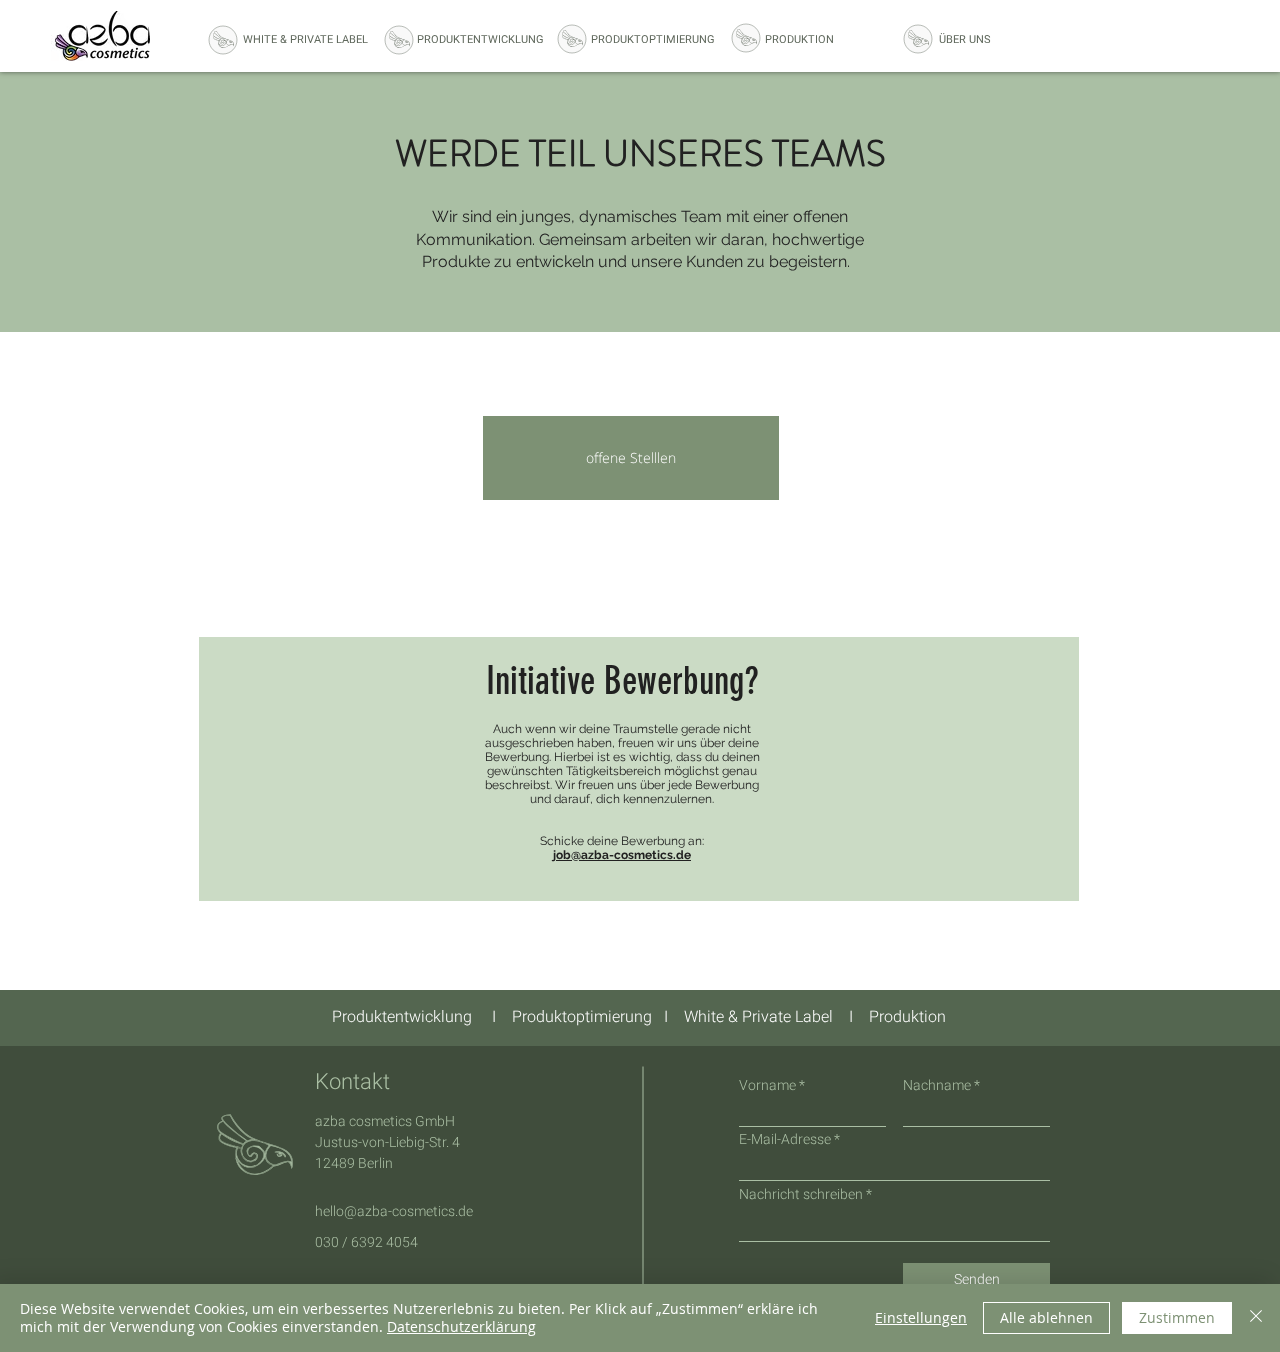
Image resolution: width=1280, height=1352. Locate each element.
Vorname (767, 1086)
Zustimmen (1177, 1317)
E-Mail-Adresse (785, 1140)
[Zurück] (24, 1018)
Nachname (937, 1086)
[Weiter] (1255, 1018)
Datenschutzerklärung (461, 1326)
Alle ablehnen (1046, 1317)
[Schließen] (1256, 1318)
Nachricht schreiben (801, 1195)
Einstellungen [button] (921, 1317)
